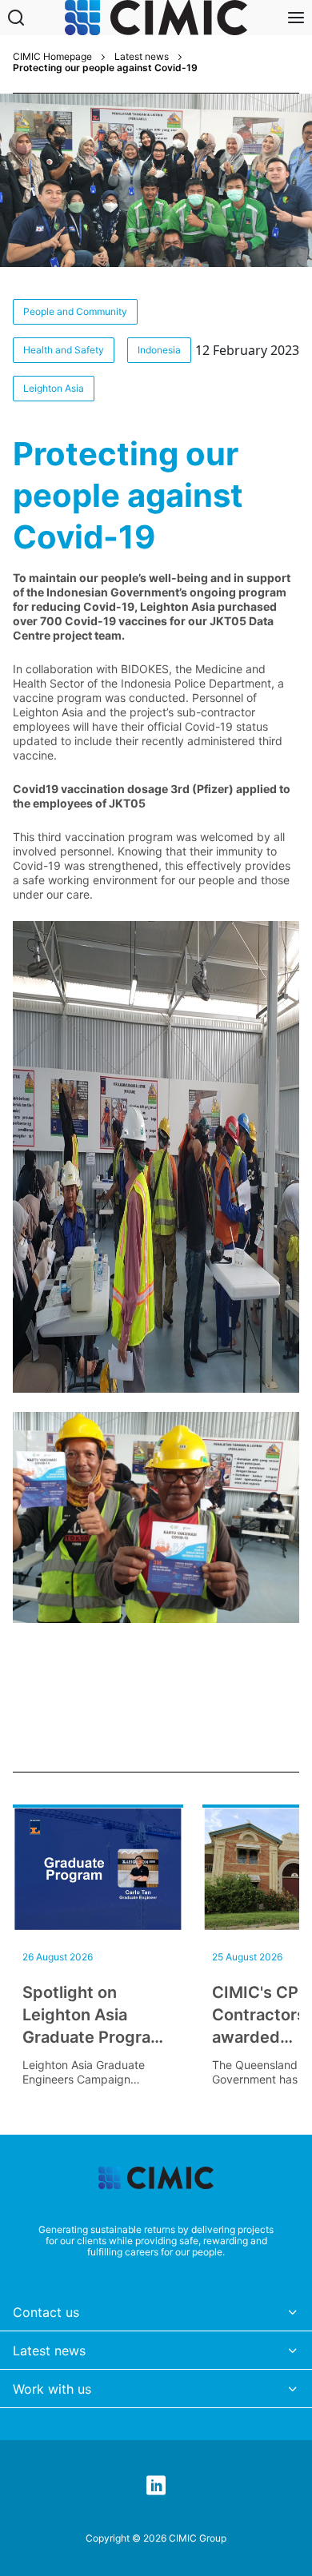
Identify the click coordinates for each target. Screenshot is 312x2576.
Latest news (142, 57)
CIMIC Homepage (52, 57)
